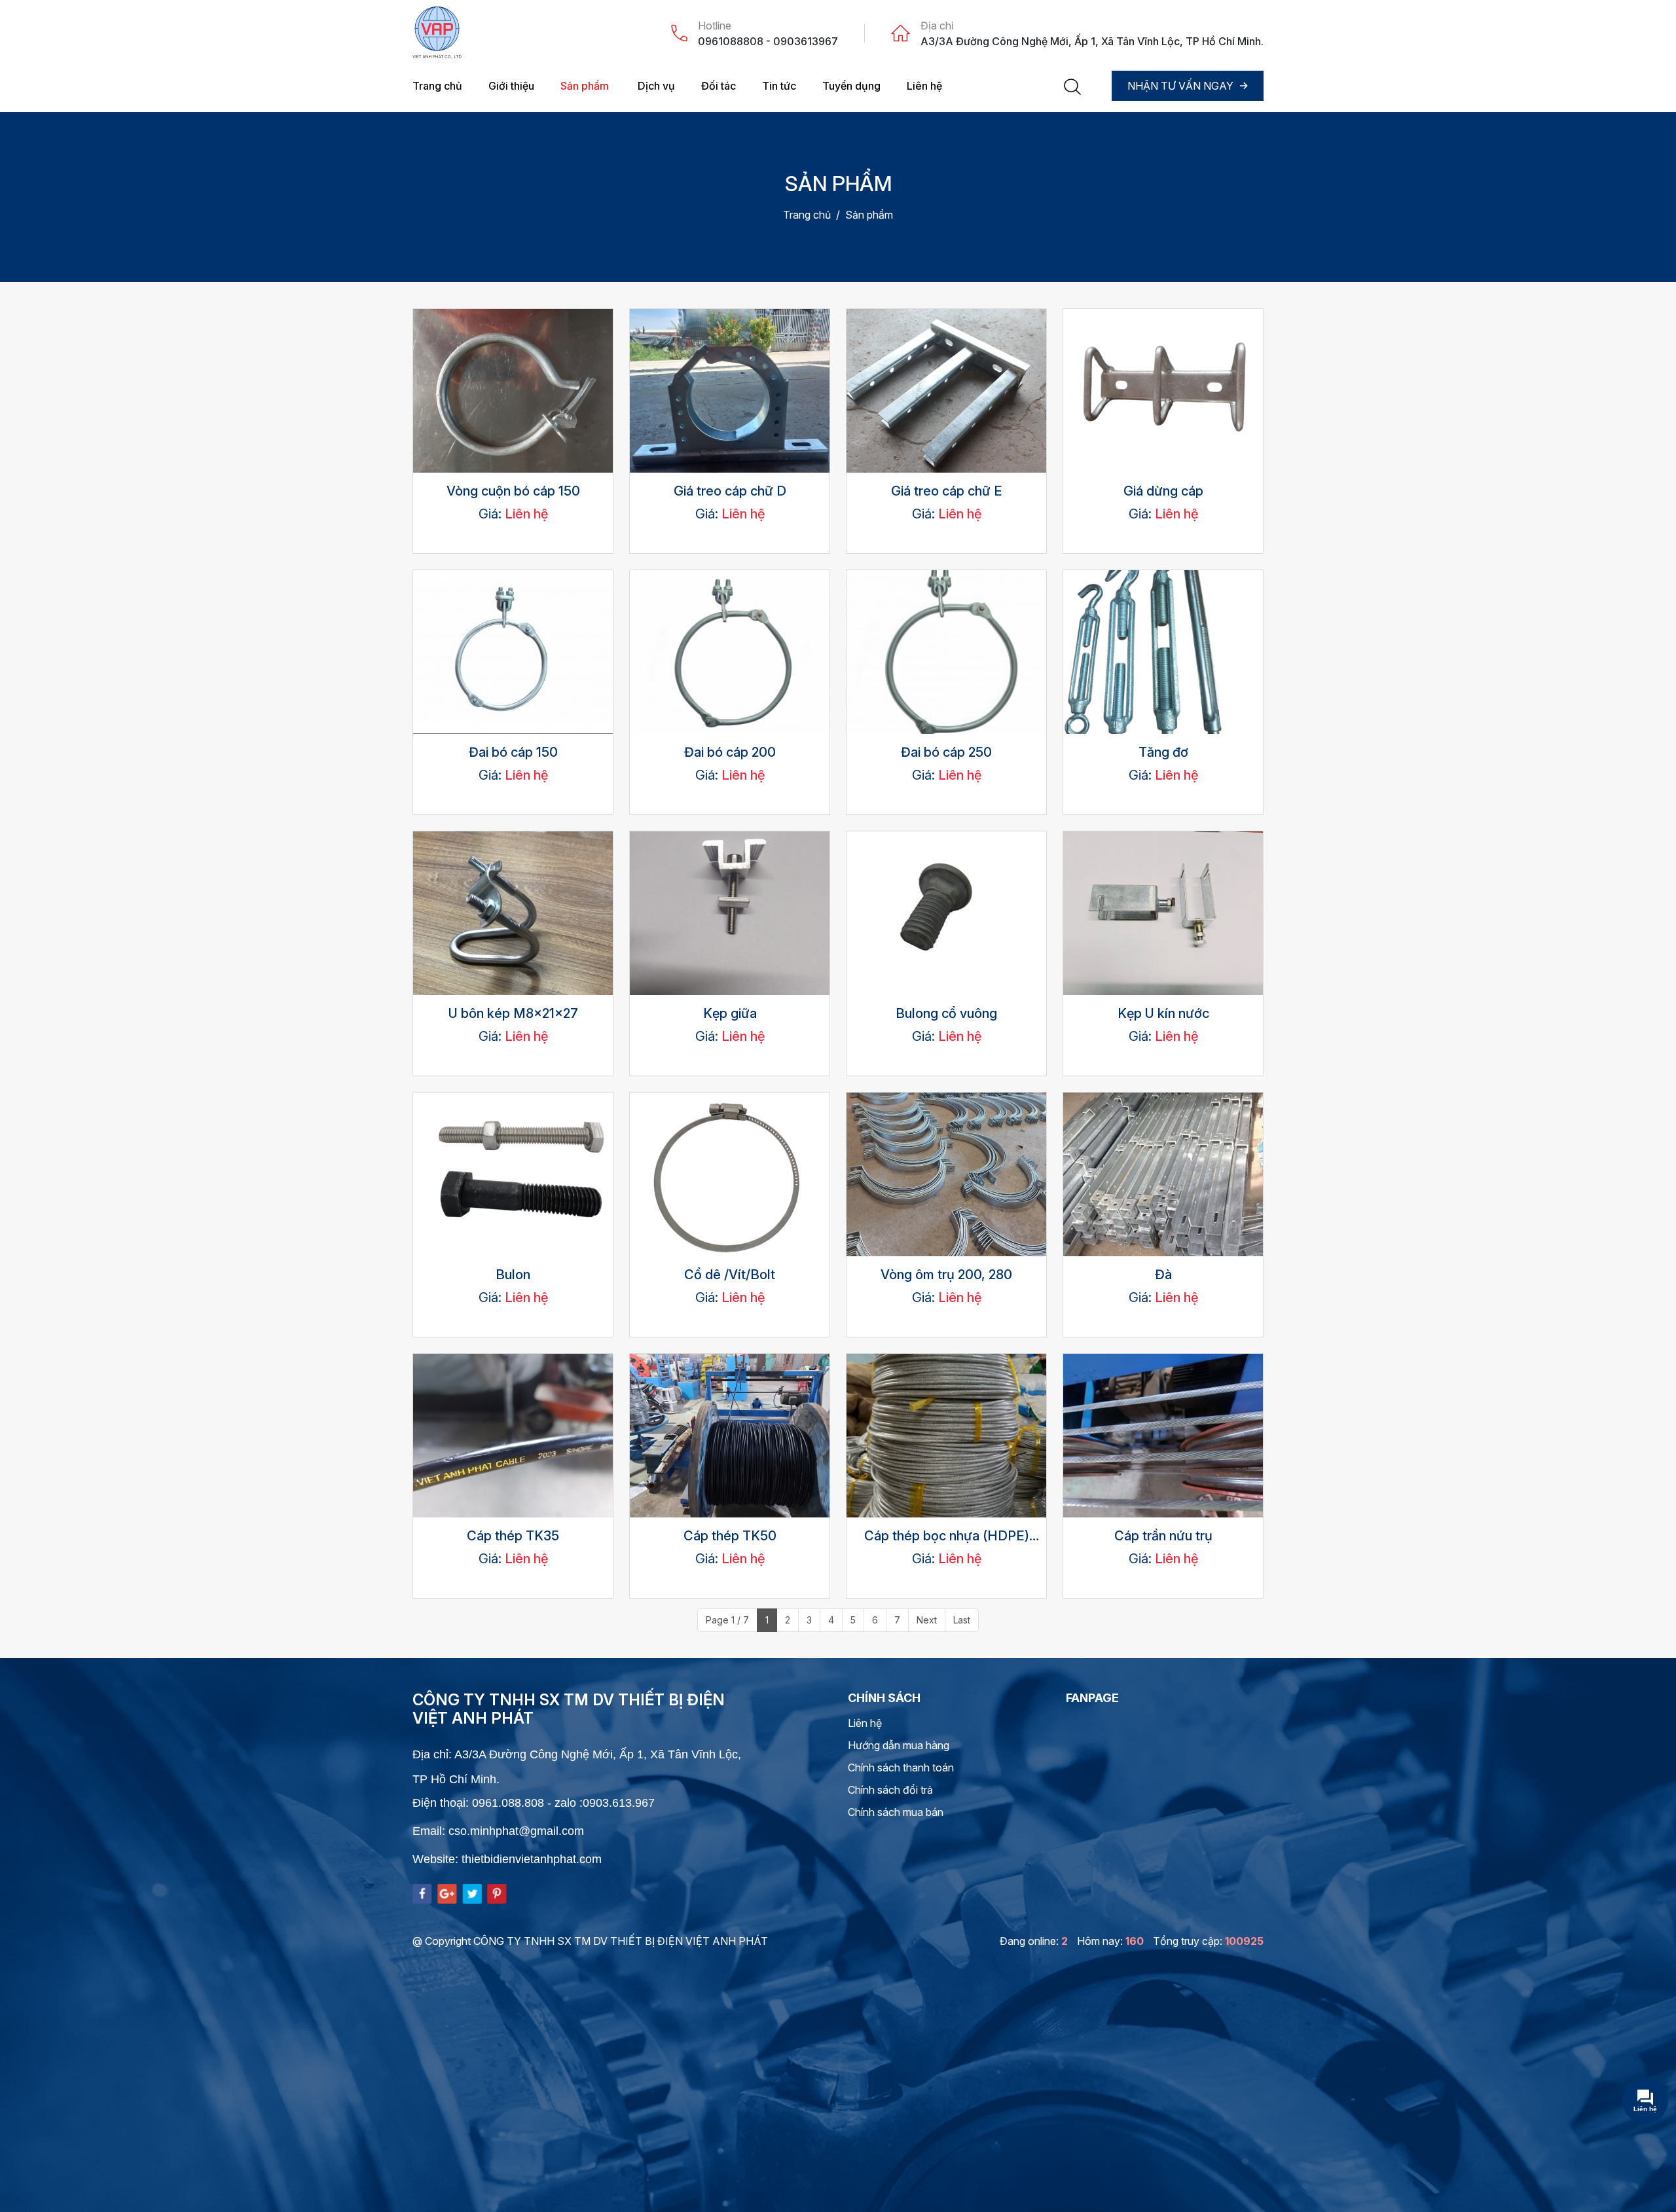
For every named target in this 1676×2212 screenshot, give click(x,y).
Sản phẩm (585, 86)
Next (927, 1620)
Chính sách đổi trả (890, 1790)
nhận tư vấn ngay (1180, 86)
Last (962, 1620)
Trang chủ (437, 86)
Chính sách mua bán (896, 1812)
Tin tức (779, 86)
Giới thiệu (511, 86)
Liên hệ (924, 86)
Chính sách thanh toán (901, 1768)
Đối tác (719, 86)
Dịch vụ (656, 86)
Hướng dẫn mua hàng (899, 1745)
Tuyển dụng (851, 86)
